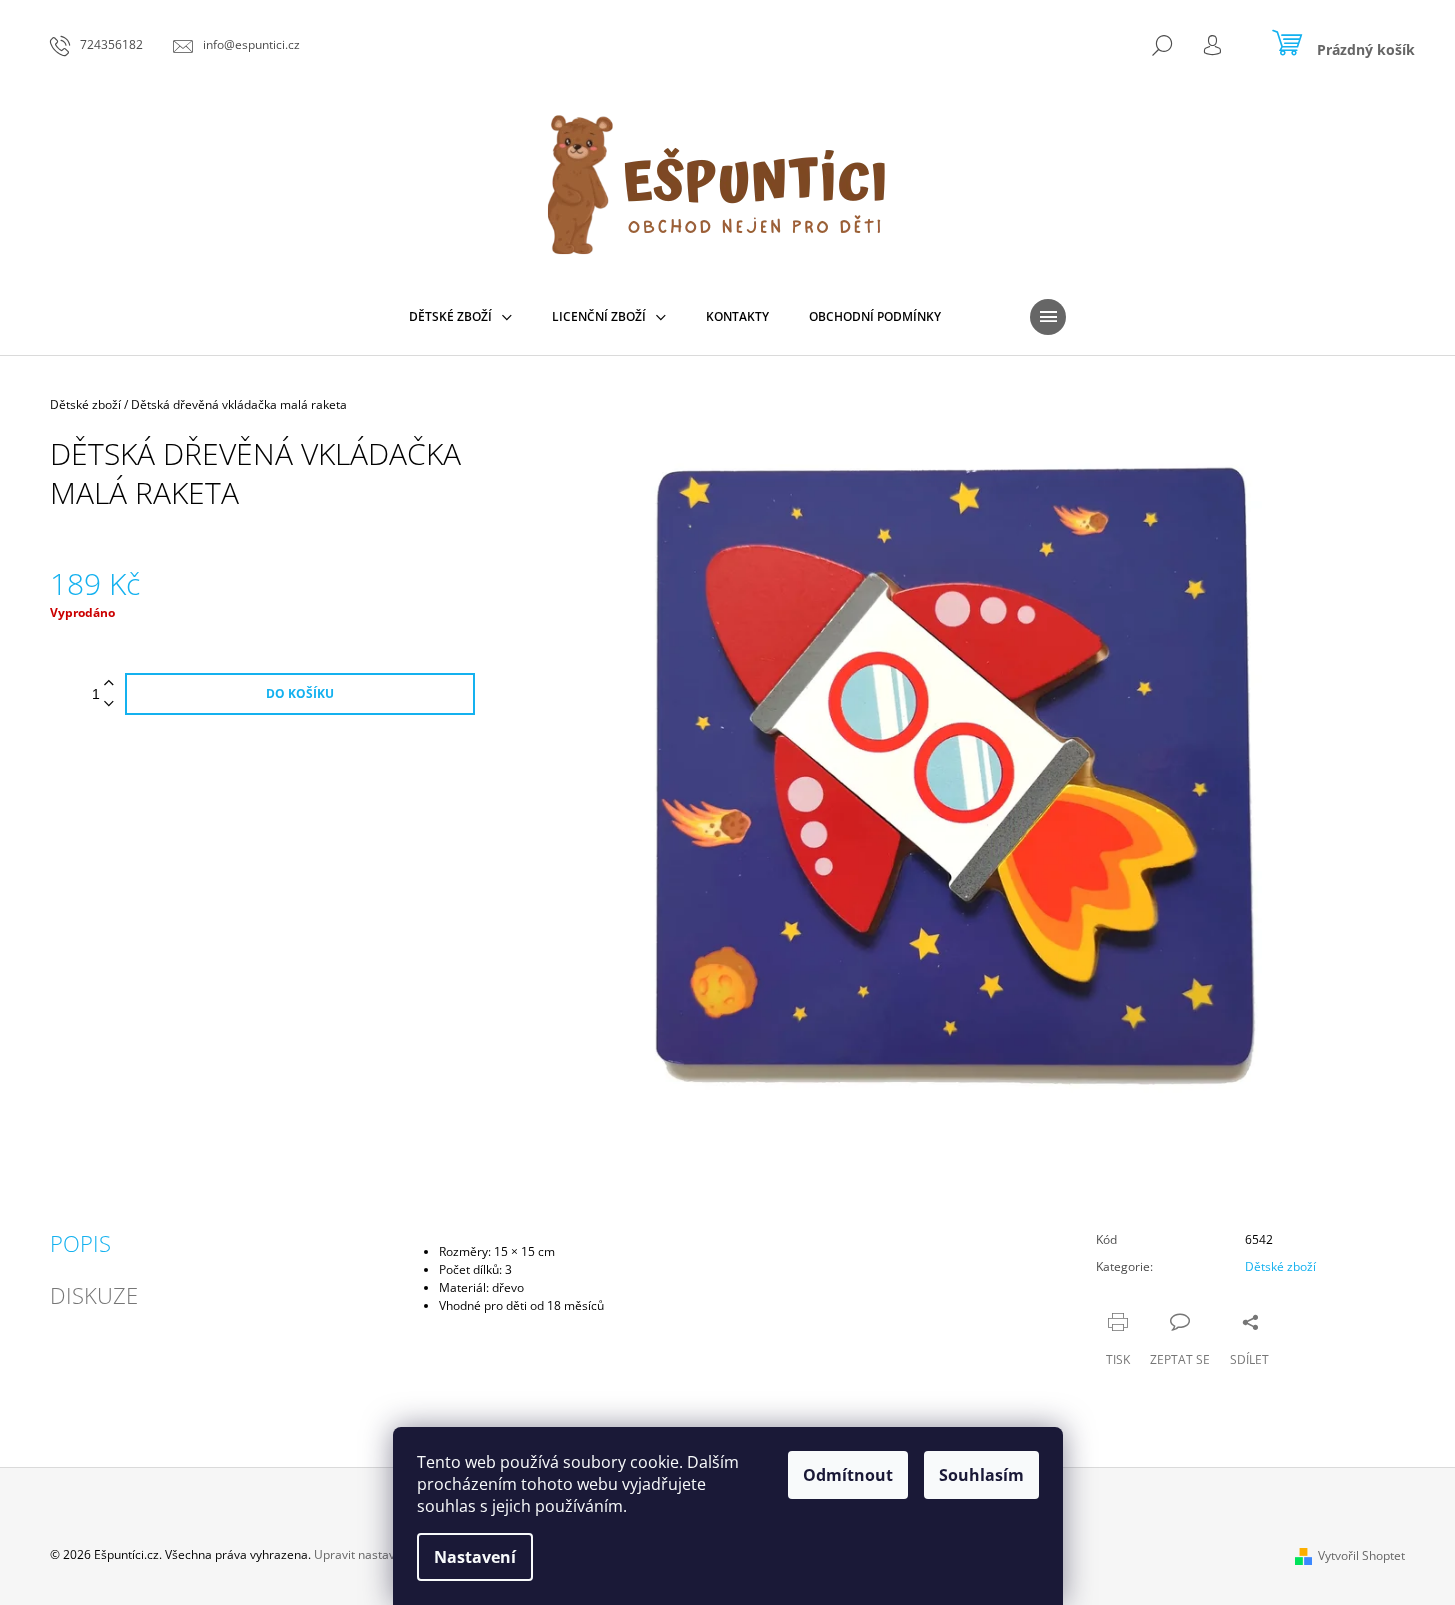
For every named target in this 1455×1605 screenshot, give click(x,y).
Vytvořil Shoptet (1361, 1555)
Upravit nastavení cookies (385, 1554)
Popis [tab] (80, 1243)
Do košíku (300, 693)
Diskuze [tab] (94, 1295)
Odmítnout (848, 1475)
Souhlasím (981, 1475)
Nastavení (475, 1557)
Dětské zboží (1280, 1266)
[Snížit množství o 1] (109, 704)
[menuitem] (460, 317)
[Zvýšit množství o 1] (109, 683)
